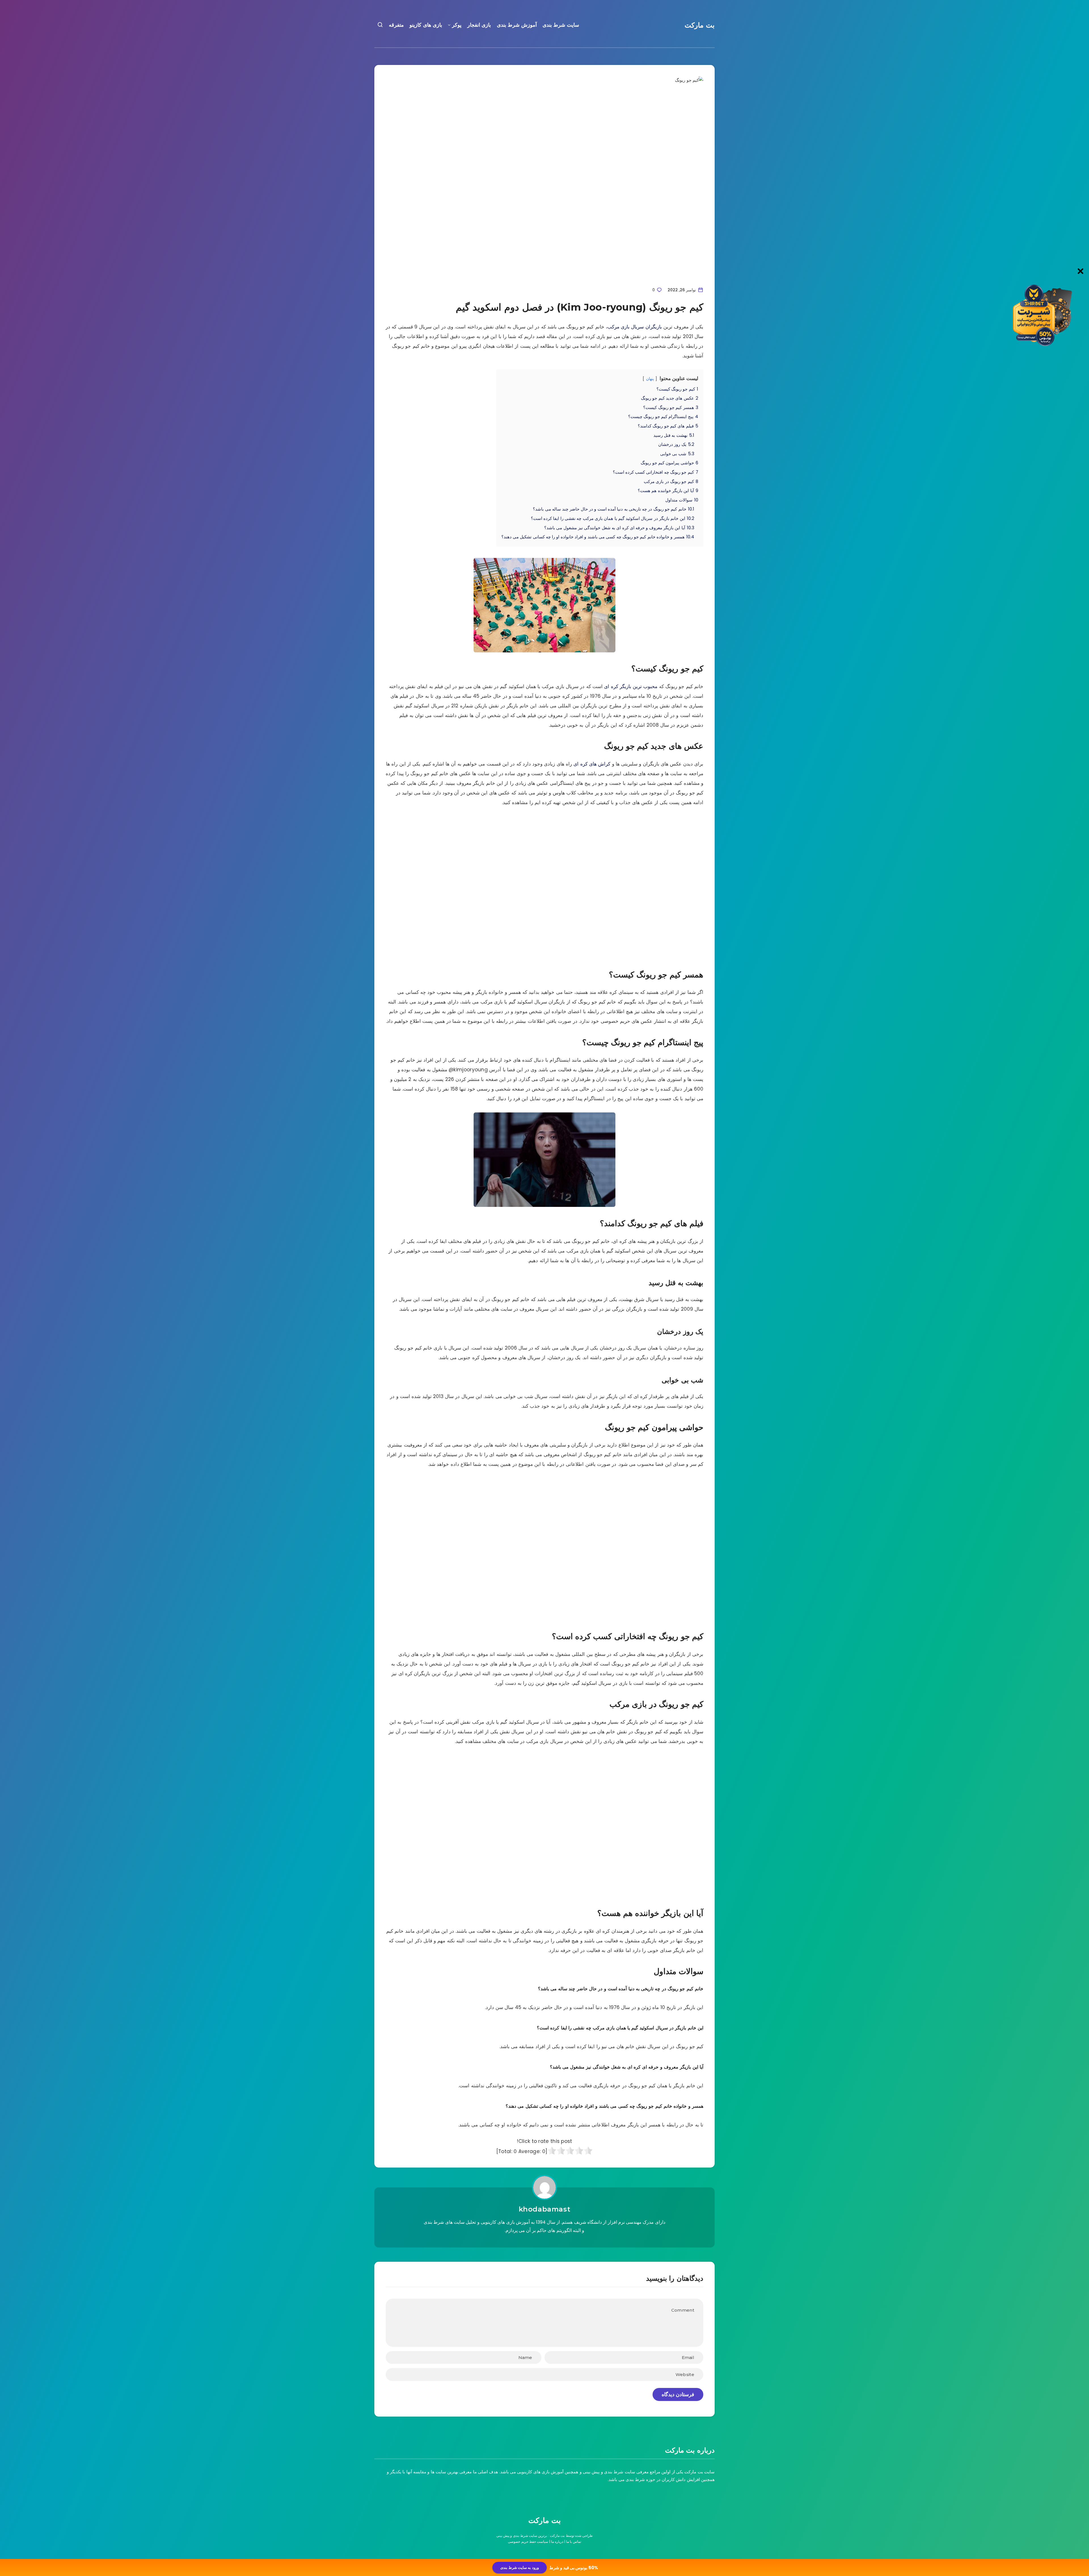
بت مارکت (700, 25)
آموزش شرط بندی (517, 25)
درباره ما (557, 2542)
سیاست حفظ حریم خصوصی (528, 2542)
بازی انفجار (479, 25)
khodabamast (545, 2209)
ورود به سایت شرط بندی (519, 2568)
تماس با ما (574, 2542)
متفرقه (396, 25)
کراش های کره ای (592, 764)
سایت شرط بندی (561, 25)
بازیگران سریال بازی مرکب (635, 327)
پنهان (650, 379)
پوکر (457, 25)
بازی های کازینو (426, 25)
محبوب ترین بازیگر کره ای (631, 686)
